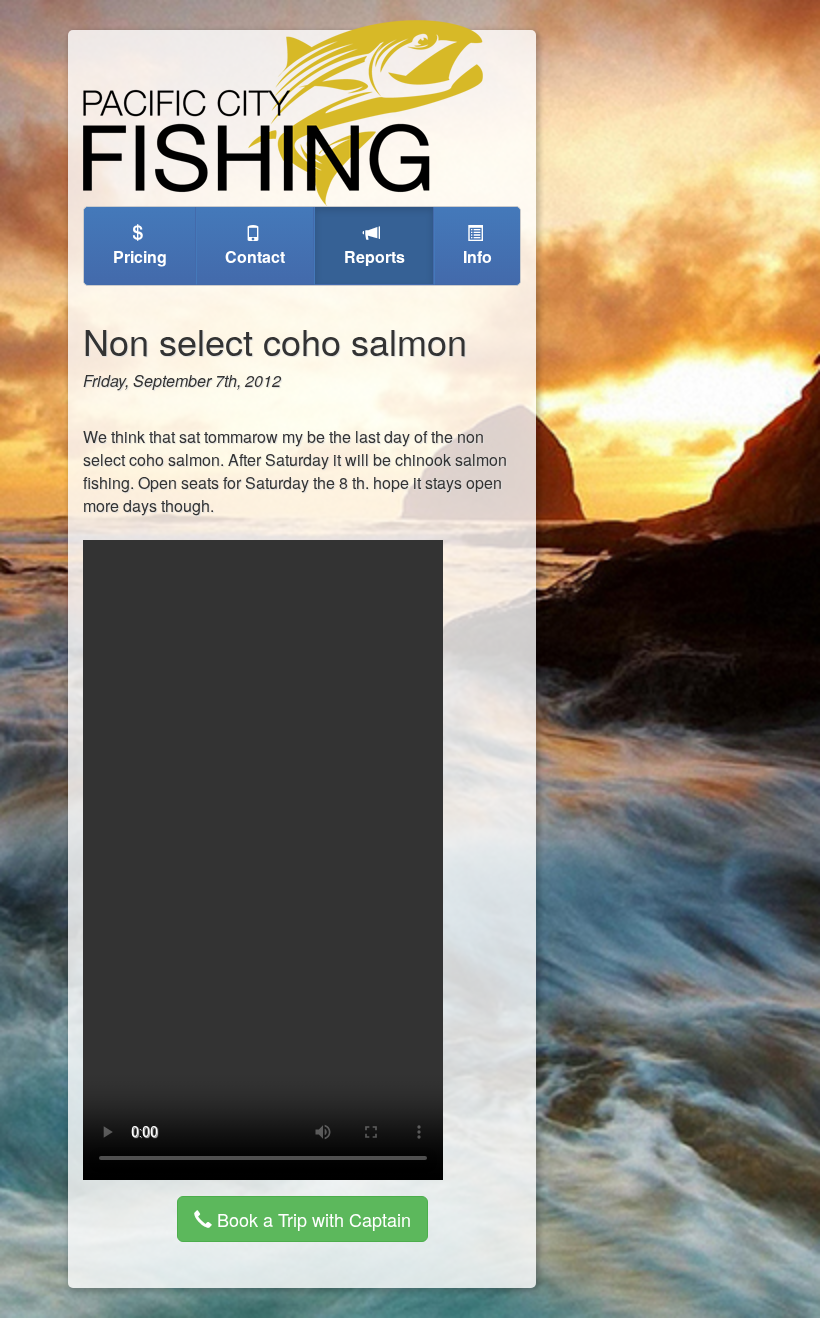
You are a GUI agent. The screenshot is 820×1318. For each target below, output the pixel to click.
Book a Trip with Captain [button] (311, 1219)
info (477, 256)
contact (255, 256)
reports (374, 256)
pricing (140, 256)
